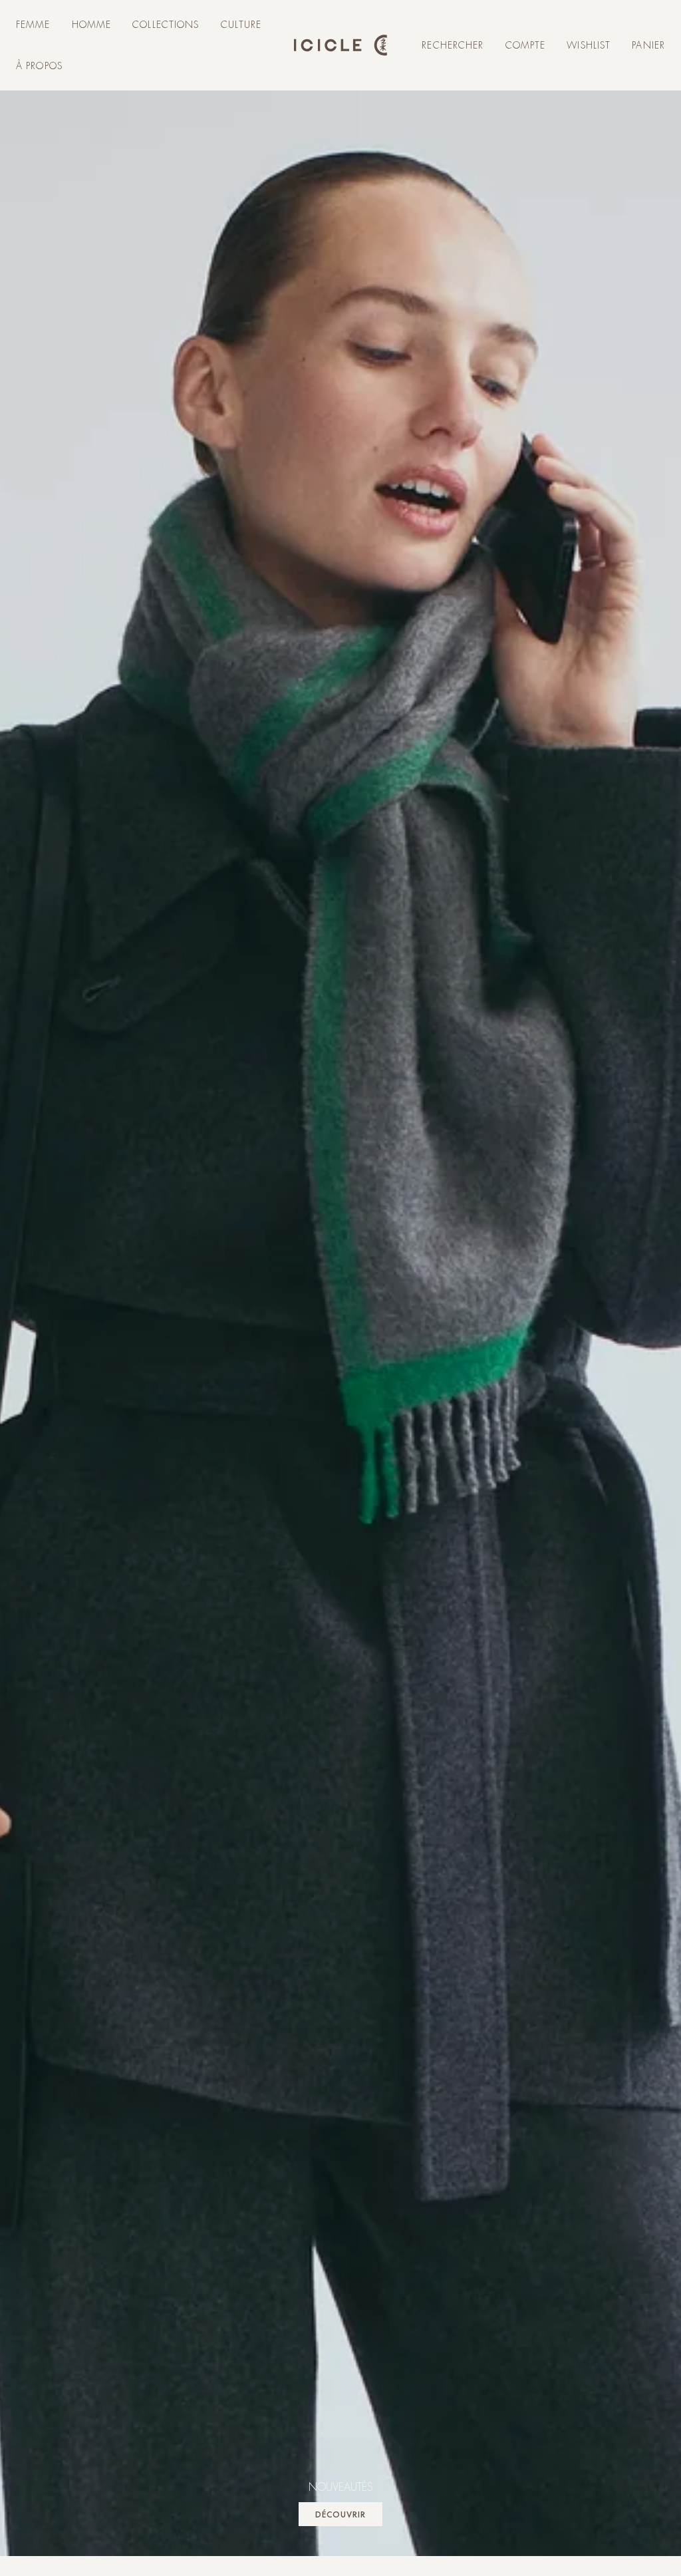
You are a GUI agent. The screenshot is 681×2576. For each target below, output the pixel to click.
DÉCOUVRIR (340, 2514)
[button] (33, 25)
